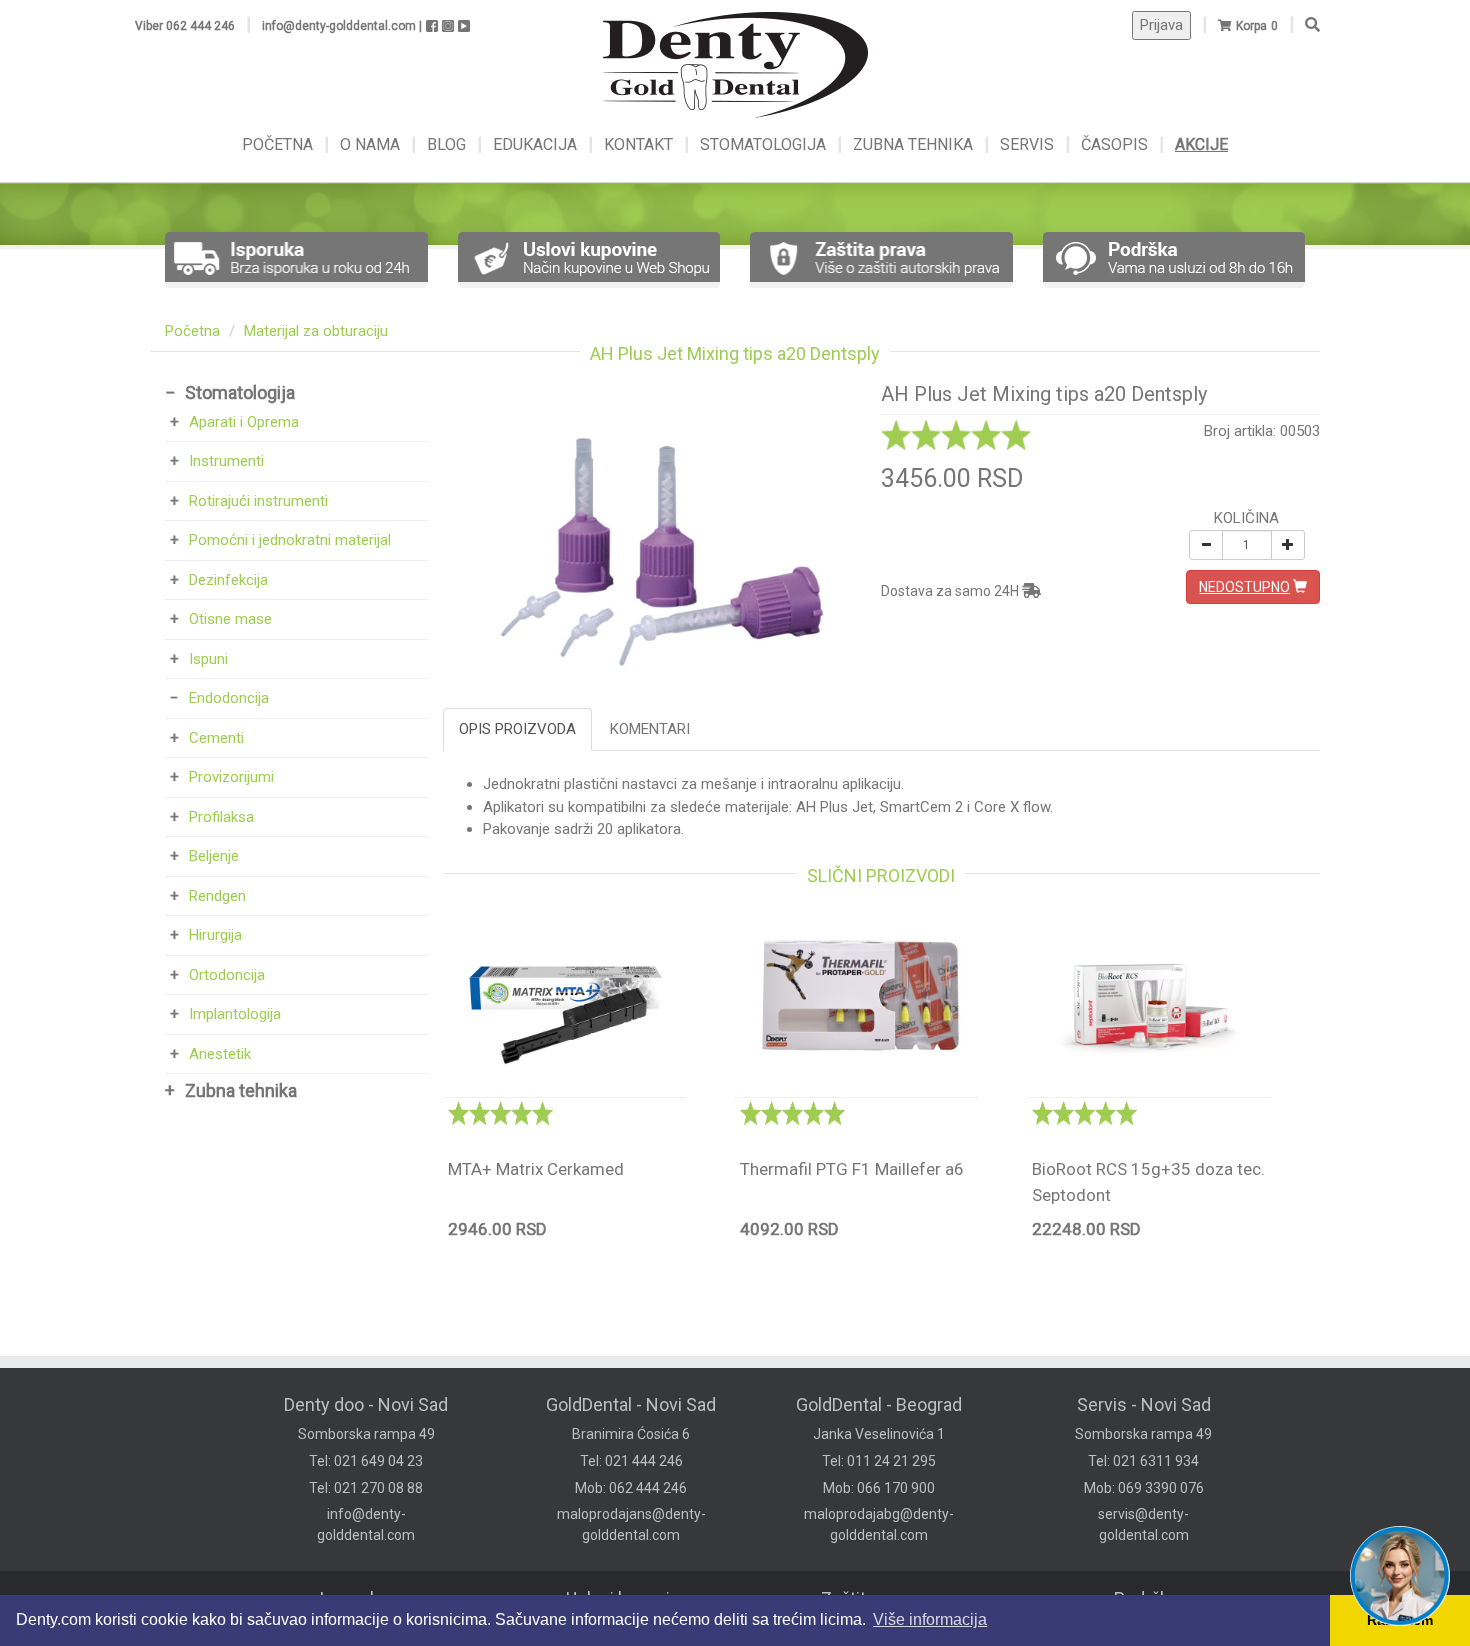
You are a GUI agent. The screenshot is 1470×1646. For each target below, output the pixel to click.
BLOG (448, 144)
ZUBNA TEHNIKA (913, 144)
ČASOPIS (1116, 144)
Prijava (1161, 25)
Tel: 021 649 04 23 (366, 1461)
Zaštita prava (871, 1598)
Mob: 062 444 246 (631, 1488)
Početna (192, 331)
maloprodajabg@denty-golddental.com (879, 1524)
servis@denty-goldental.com (1143, 1524)
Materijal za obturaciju (316, 331)
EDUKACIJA (537, 144)
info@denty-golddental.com (366, 1524)
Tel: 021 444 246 (631, 1461)
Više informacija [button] (930, 1619)
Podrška (1146, 1598)
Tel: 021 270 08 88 (366, 1488)
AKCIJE (1201, 144)
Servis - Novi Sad (1144, 1404)
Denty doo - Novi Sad (366, 1404)
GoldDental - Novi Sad (631, 1404)
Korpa (1251, 26)
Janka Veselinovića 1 (879, 1434)
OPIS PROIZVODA (517, 729)
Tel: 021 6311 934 (1143, 1461)
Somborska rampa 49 (366, 1434)
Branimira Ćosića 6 (631, 1434)
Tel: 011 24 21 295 (879, 1461)
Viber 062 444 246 (185, 26)
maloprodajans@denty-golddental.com (631, 1524)
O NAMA (372, 144)
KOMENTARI (650, 729)
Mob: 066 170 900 (879, 1488)
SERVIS (1029, 144)
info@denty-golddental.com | (342, 26)
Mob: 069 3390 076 (1144, 1488)
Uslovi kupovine (628, 1598)
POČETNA (279, 144)
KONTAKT (640, 144)
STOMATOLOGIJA (763, 144)
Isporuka (353, 1598)
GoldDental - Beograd (879, 1404)
